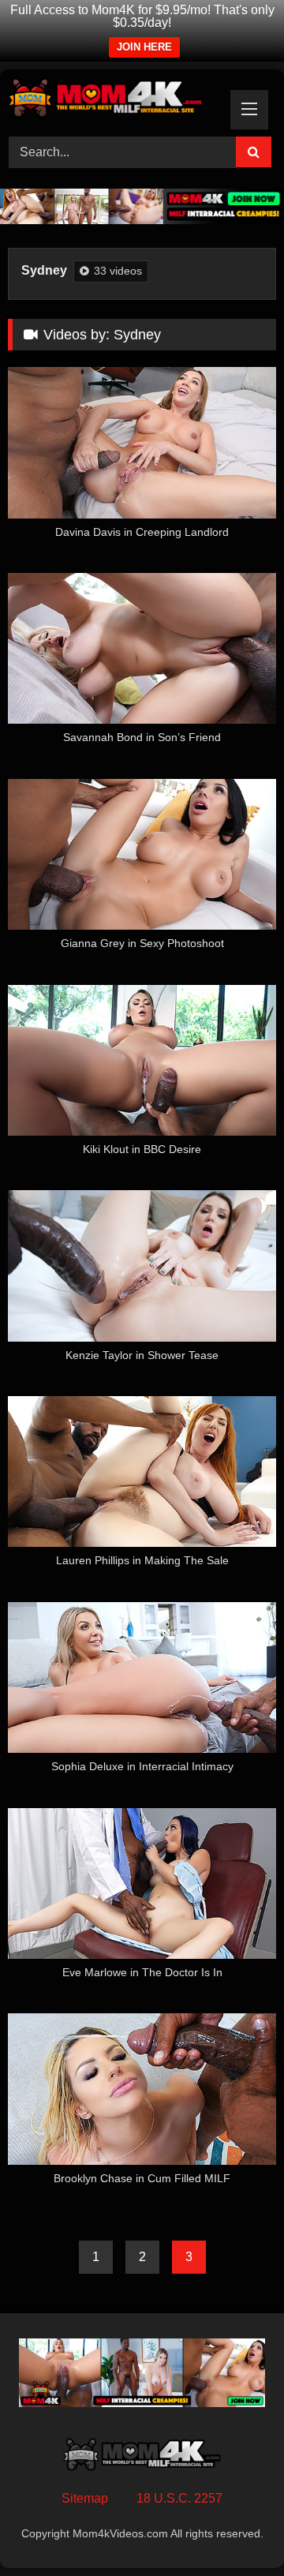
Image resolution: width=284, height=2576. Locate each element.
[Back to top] (235, 2529)
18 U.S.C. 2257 (179, 2498)
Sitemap (85, 2498)
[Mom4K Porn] (116, 101)
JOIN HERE (144, 47)
